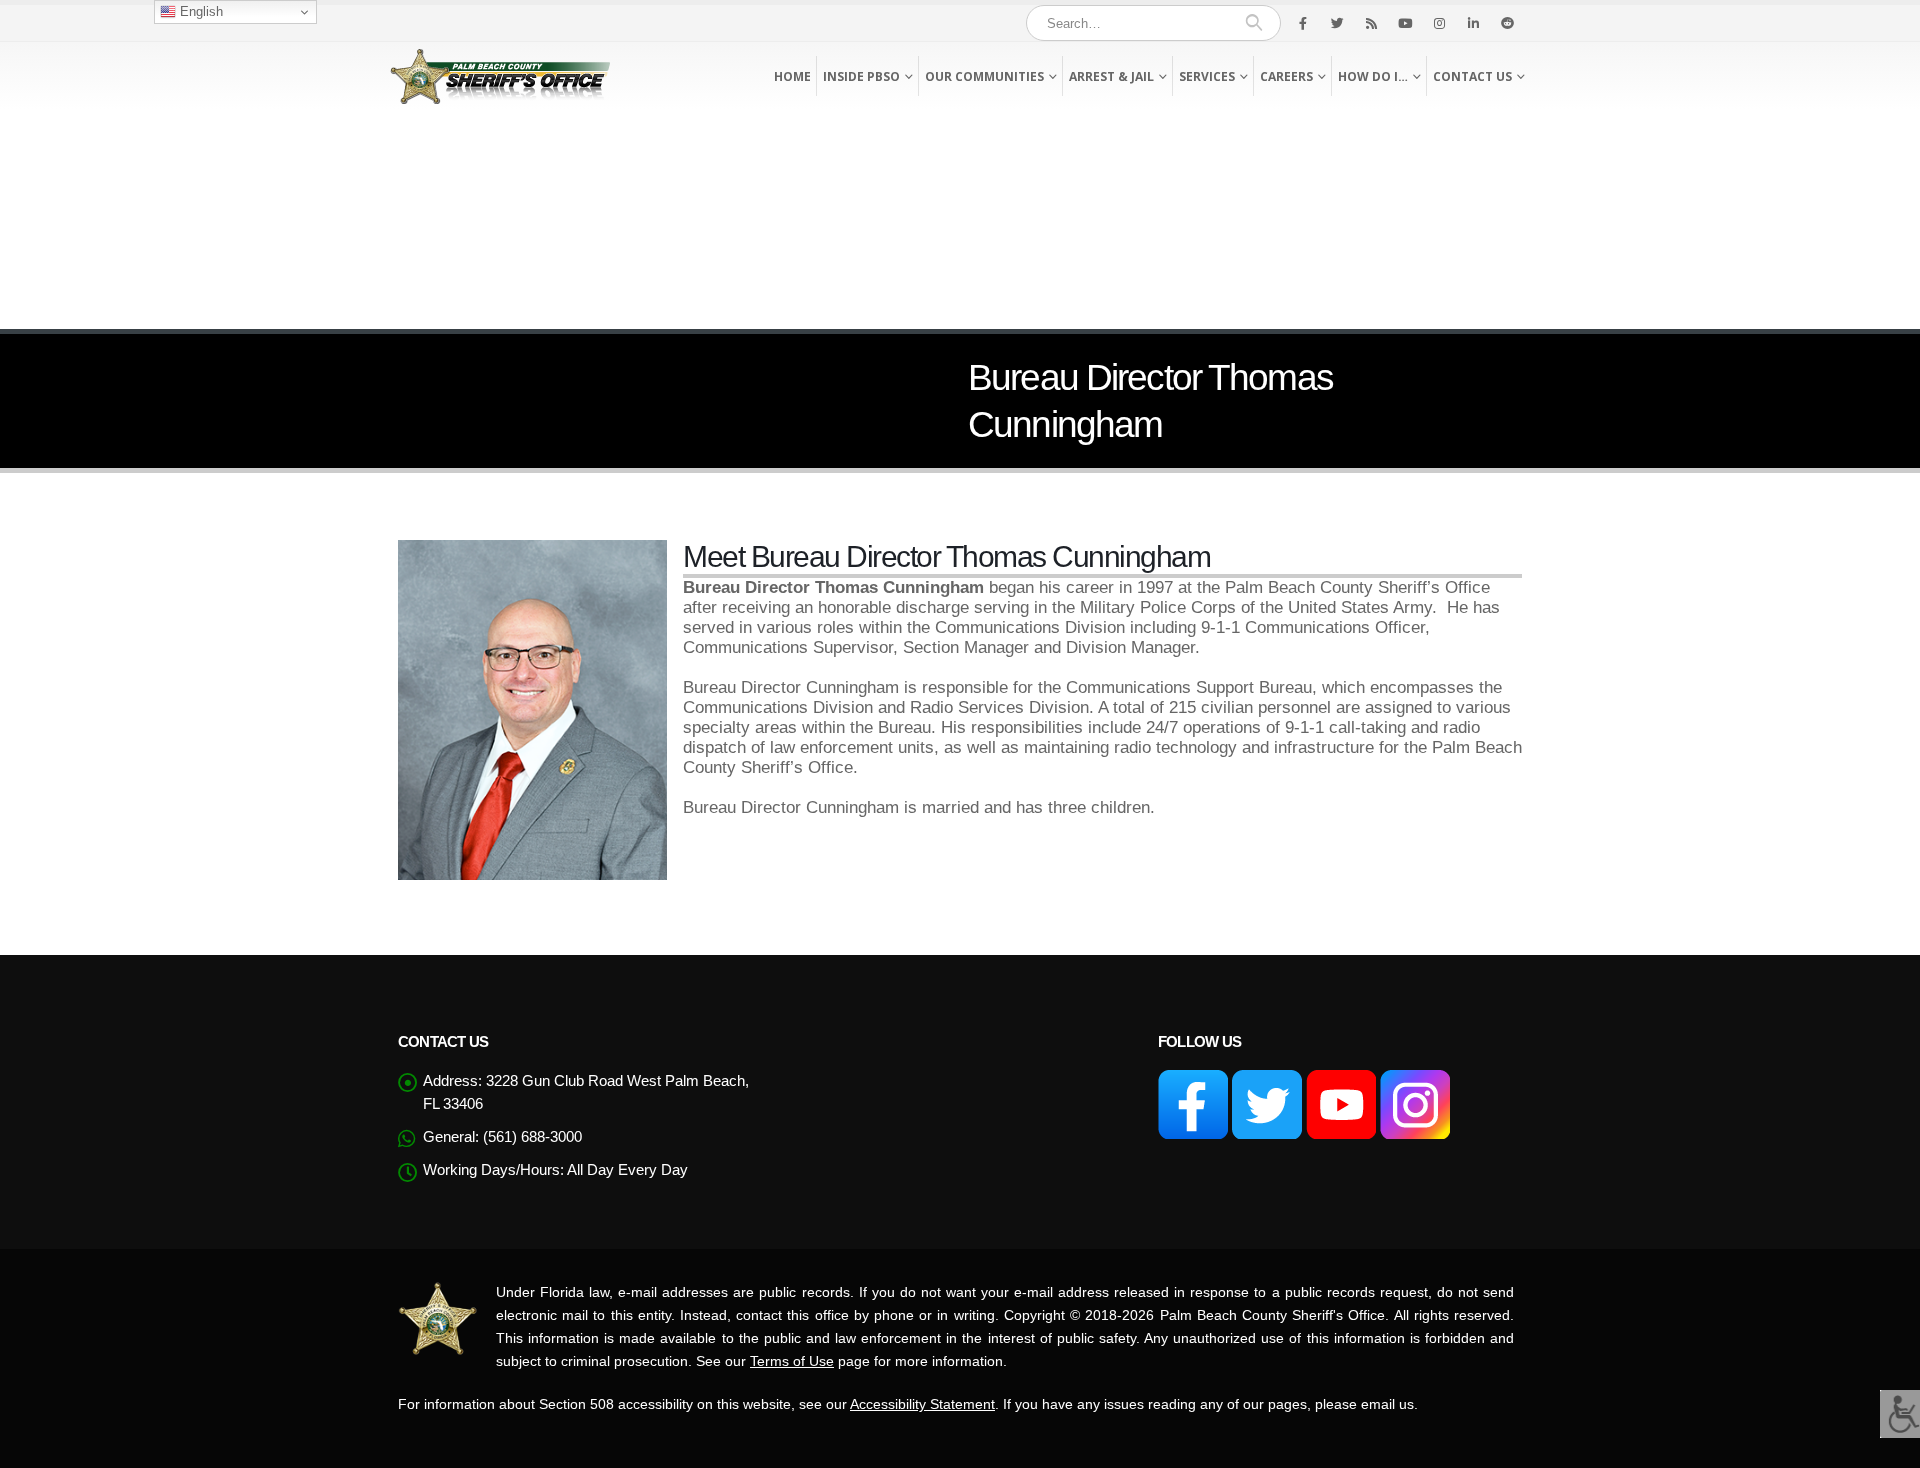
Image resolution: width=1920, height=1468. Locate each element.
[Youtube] (1405, 23)
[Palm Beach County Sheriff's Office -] (500, 76)
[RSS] (1371, 23)
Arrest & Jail (1111, 76)
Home (792, 76)
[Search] (1253, 23)
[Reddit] (1507, 23)
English (199, 11)
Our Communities (984, 76)
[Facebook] (1303, 23)
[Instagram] (1439, 23)
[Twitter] (1337, 23)
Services (1207, 76)
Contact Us (1472, 76)
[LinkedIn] (1473, 23)
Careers (1286, 76)
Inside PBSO (861, 76)
